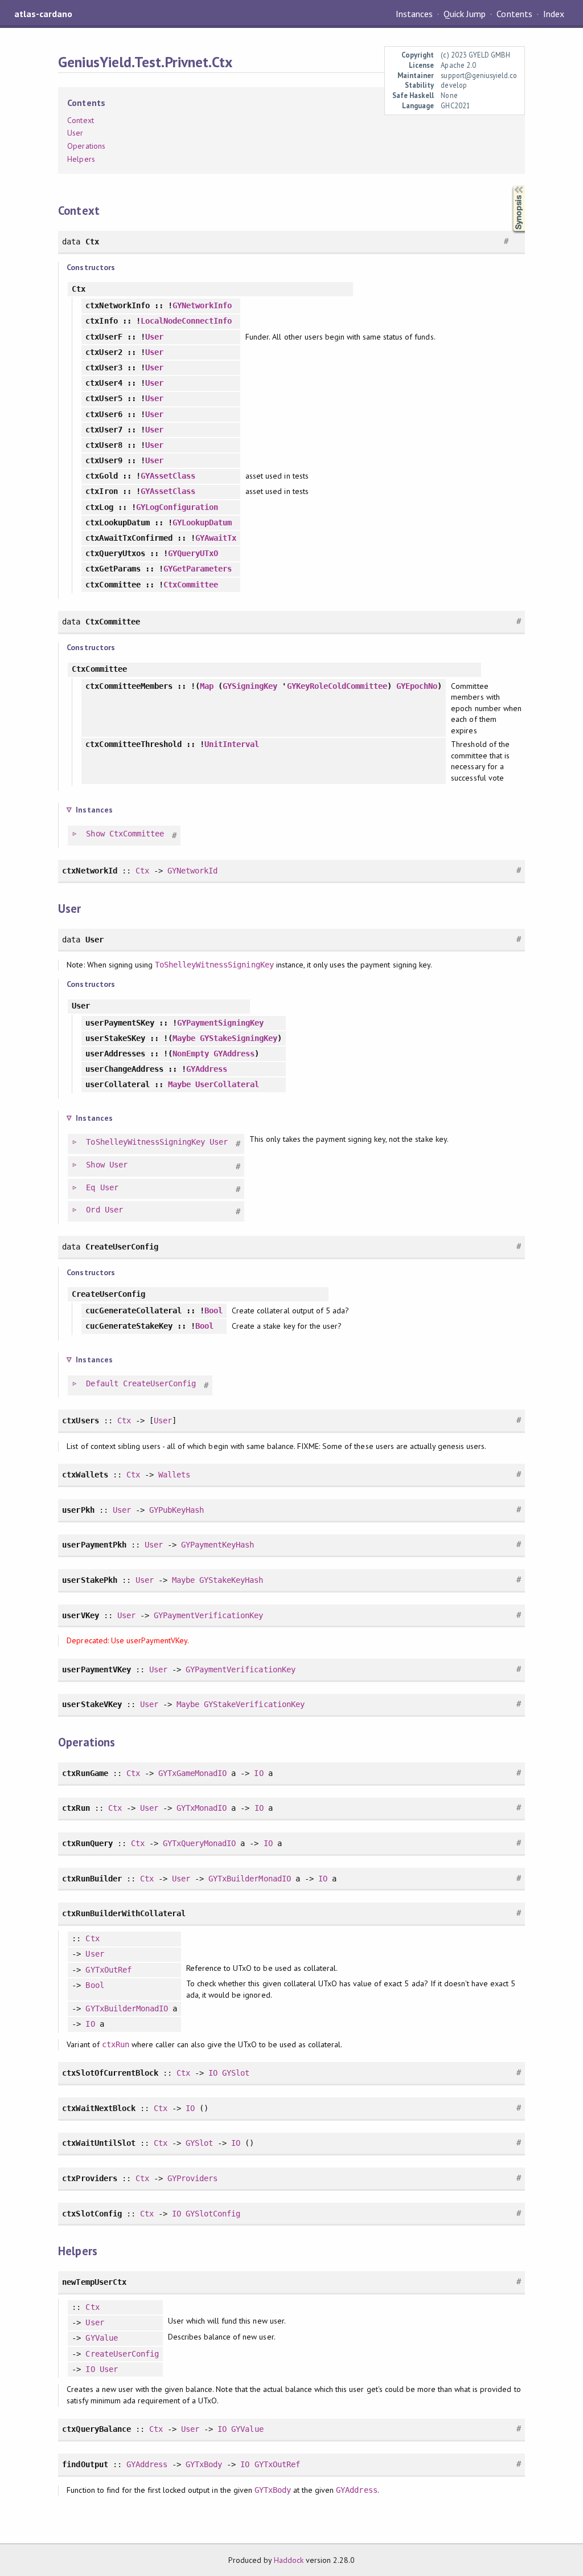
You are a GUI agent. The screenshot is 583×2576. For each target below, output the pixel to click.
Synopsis (510, 185)
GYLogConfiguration (177, 507)
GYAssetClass (168, 476)
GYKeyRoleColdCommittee (337, 686)
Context (80, 120)
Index (554, 14)
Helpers (81, 159)
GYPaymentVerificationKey (209, 1615)
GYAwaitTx (216, 538)
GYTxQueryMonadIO (199, 1843)
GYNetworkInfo (202, 305)
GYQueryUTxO (193, 553)
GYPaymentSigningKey (220, 1023)
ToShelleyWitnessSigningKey (214, 965)
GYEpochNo (417, 686)
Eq (91, 1187)
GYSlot (236, 2073)
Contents (514, 14)
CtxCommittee (191, 585)
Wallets (174, 1475)
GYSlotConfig (213, 2214)
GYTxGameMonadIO (192, 1773)
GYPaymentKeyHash (217, 1545)
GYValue (101, 2338)
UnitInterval (232, 744)
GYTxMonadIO (202, 1808)
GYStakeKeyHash (231, 1580)
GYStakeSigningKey (239, 1038)
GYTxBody (204, 2464)
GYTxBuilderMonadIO (249, 1879)
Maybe (184, 1038)
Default (102, 1383)
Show (95, 834)
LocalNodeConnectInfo (186, 321)
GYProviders (192, 2178)
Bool (214, 1311)
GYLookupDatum (202, 522)
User (75, 133)
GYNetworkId (192, 871)
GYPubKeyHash (176, 1510)
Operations (86, 146)
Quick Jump (465, 14)
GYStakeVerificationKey (254, 1704)
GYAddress (234, 1054)
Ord (93, 1210)
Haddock (289, 2560)
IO (258, 1773)
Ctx (142, 871)
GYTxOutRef (108, 1970)
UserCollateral (227, 1084)
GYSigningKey (250, 686)
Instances (414, 14)
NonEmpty (191, 1054)
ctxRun (116, 2044)
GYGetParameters (198, 569)
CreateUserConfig (159, 1383)
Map (207, 686)
